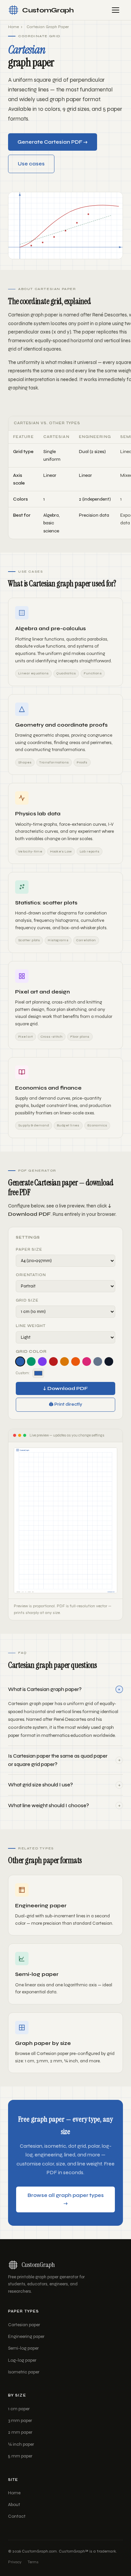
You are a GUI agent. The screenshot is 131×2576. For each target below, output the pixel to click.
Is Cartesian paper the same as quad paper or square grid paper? (64, 1760)
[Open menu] (116, 10)
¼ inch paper (21, 2444)
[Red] (53, 1361)
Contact (17, 2516)
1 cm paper (19, 2409)
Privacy (15, 2562)
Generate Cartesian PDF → (53, 142)
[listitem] (65, 1713)
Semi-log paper (23, 2348)
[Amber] (64, 1361)
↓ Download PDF (65, 1388)
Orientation (31, 1275)
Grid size (27, 1300)
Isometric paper (24, 2372)
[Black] (109, 1361)
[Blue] (20, 1361)
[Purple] (42, 1361)
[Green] (31, 1361)
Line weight (31, 1326)
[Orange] (76, 1361)
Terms (33, 2562)
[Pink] (87, 1361)
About (14, 2505)
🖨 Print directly (66, 1404)
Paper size (29, 1249)
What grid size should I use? (64, 1785)
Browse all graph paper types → (66, 2199)
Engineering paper (26, 2337)
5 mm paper (20, 2456)
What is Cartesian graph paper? (65, 1689)
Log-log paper (22, 2360)
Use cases (31, 164)
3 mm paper (20, 2421)
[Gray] (98, 1361)
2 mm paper (20, 2432)
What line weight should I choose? (64, 1805)
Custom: (23, 1373)
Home (13, 27)
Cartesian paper (24, 2325)
